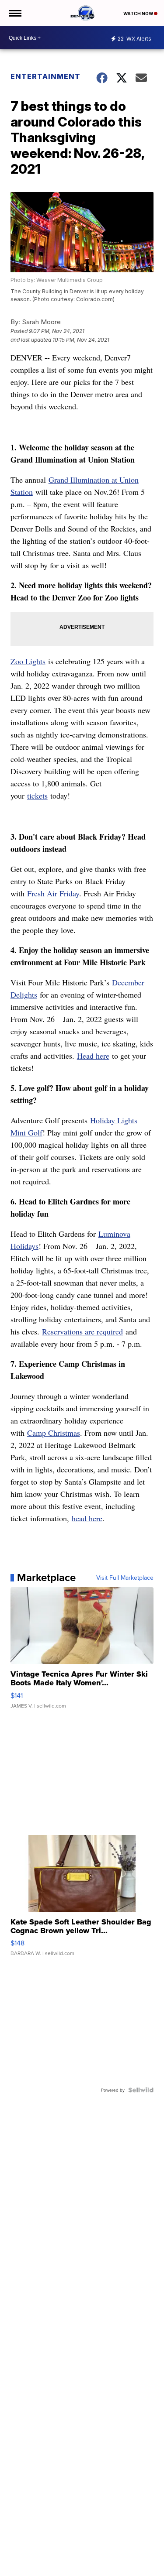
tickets (37, 796)
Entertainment (45, 76)
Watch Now (139, 14)
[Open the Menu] (15, 13)
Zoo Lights (28, 661)
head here (87, 1518)
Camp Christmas (54, 1433)
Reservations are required (82, 1331)
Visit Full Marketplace (125, 1578)
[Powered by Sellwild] (141, 2090)
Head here (93, 1056)
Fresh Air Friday (53, 893)
